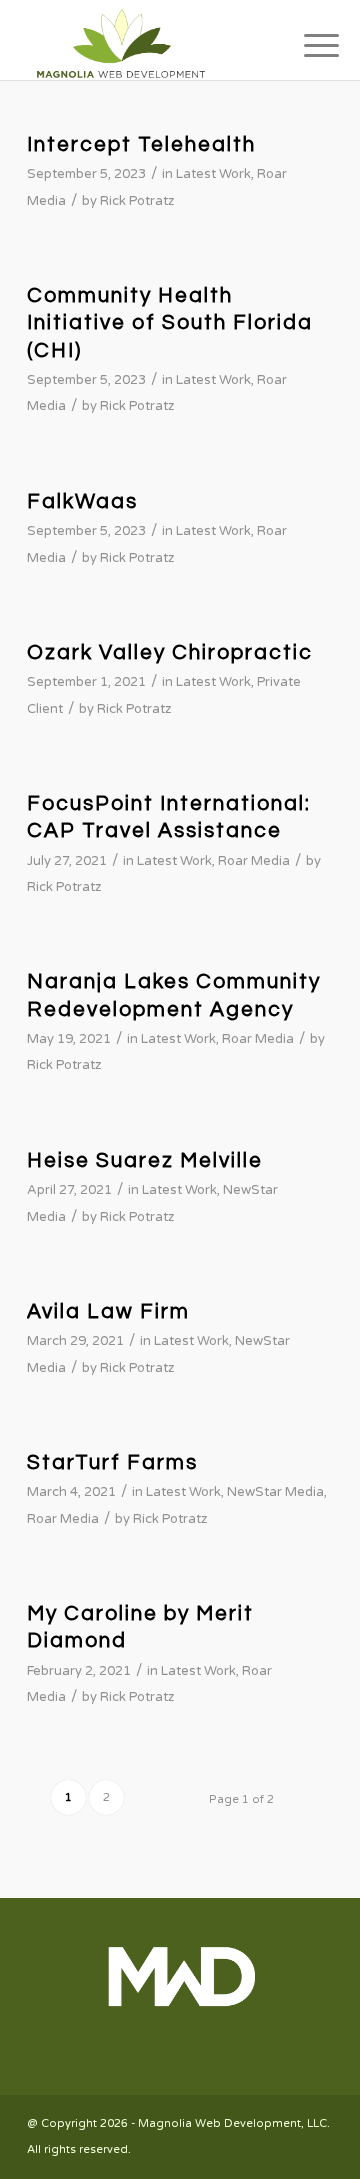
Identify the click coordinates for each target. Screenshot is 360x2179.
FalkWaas (82, 501)
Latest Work (213, 174)
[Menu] (306, 42)
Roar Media (254, 861)
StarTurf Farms (112, 1462)
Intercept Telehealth (141, 144)
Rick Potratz (137, 201)
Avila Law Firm (108, 1311)
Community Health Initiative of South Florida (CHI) (170, 323)
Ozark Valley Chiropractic (170, 652)
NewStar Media (275, 1492)
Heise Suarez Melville (145, 1160)
